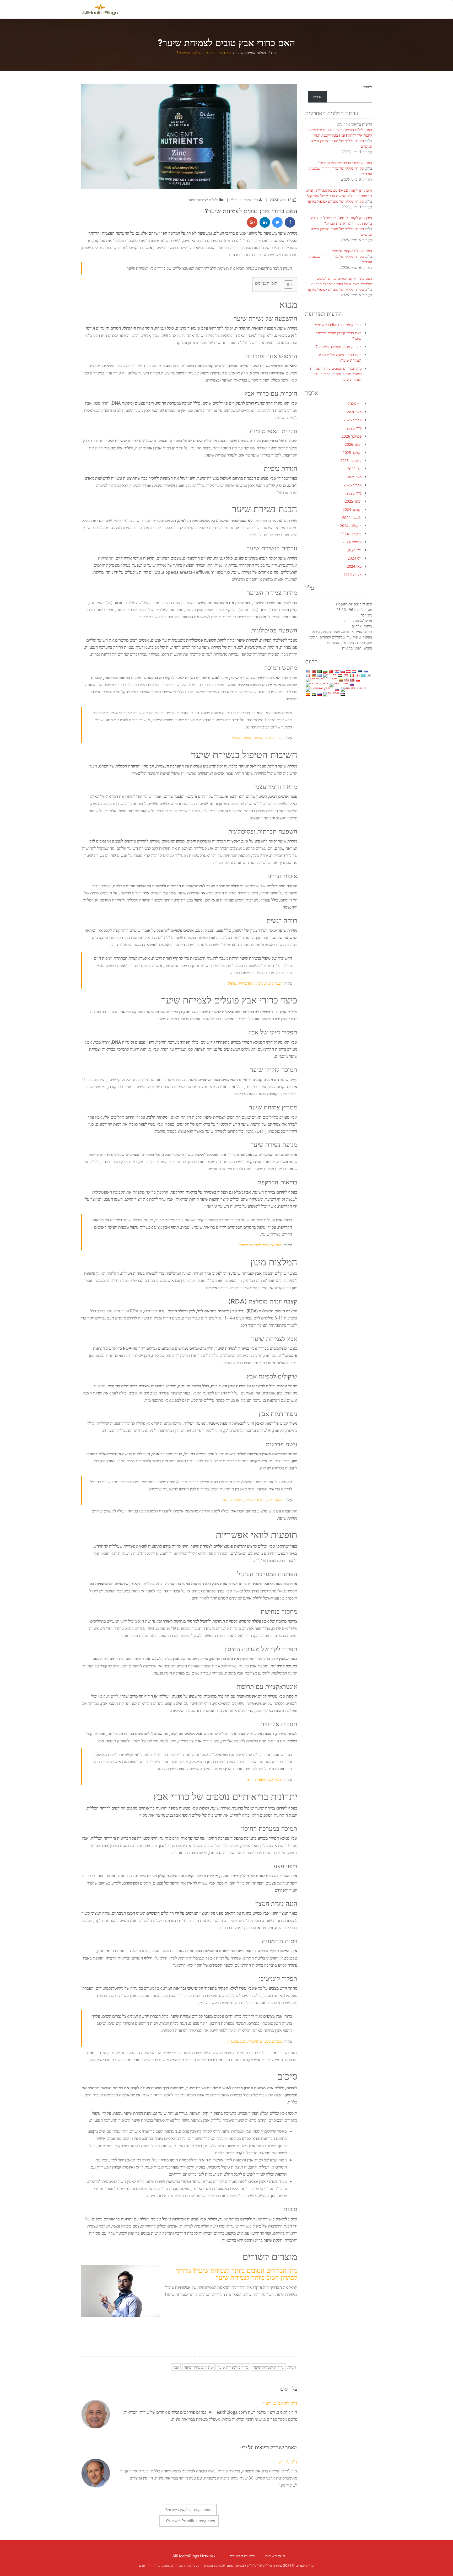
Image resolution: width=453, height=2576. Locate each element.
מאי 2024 (354, 566)
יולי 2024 (354, 550)
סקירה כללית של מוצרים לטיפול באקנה (335, 201)
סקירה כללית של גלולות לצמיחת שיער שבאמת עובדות (242, 2565)
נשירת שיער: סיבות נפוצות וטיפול (257, 737)
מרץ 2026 (354, 428)
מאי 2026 (354, 412)
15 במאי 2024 (280, 200)
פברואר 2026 (352, 436)
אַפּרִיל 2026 (352, 420)
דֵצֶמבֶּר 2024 (352, 509)
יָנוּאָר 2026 (353, 444)
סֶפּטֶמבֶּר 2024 (351, 534)
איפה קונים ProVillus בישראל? (191, 2521)
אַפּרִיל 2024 (352, 574)
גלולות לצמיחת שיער (251, 53)
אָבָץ (176, 2367)
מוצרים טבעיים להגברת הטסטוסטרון (255, 2041)
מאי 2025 (354, 477)
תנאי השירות (275, 2556)
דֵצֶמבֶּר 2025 (352, 452)
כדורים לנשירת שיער (233, 2367)
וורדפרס (145, 2565)
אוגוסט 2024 (352, 542)
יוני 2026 (355, 404)
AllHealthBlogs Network (194, 2556)
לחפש (368, 87)
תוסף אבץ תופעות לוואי (265, 1779)
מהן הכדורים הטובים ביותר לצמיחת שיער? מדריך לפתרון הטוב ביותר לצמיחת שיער (237, 2274)
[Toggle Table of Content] (286, 285)
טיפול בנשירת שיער (198, 2367)
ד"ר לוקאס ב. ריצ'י (244, 200)
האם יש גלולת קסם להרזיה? (352, 251)
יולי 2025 (354, 469)
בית (274, 53)
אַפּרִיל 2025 (352, 485)
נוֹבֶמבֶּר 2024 (352, 517)
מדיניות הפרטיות (242, 2556)
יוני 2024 (355, 558)
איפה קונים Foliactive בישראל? (338, 325)
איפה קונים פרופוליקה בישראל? (339, 347)
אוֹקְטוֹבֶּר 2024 (351, 526)
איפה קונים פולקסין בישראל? (187, 2509)
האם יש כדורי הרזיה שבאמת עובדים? (345, 163)
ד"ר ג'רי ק (288, 2462)
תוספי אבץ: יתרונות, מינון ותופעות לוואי (253, 1499)
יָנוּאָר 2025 (353, 501)
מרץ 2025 (354, 493)
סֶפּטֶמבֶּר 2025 (351, 461)
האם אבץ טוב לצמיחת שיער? (260, 1245)
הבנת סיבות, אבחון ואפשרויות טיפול (255, 983)
